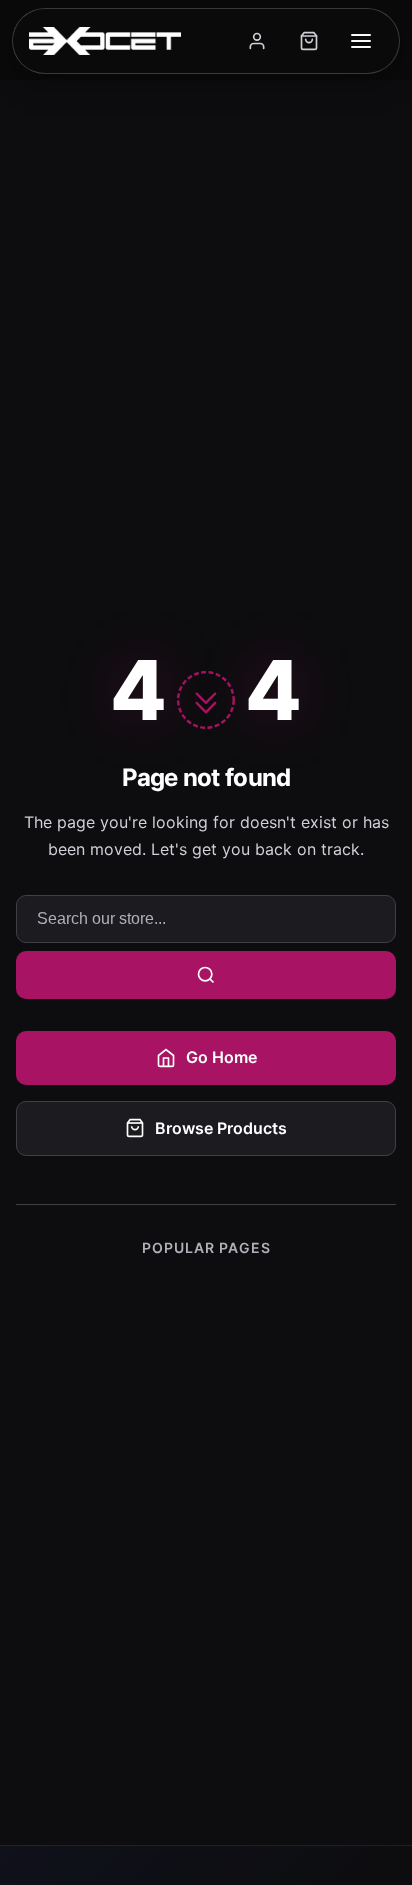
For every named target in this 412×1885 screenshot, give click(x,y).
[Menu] (361, 41)
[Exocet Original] (105, 40)
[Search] (206, 975)
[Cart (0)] (309, 41)
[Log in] (257, 41)
